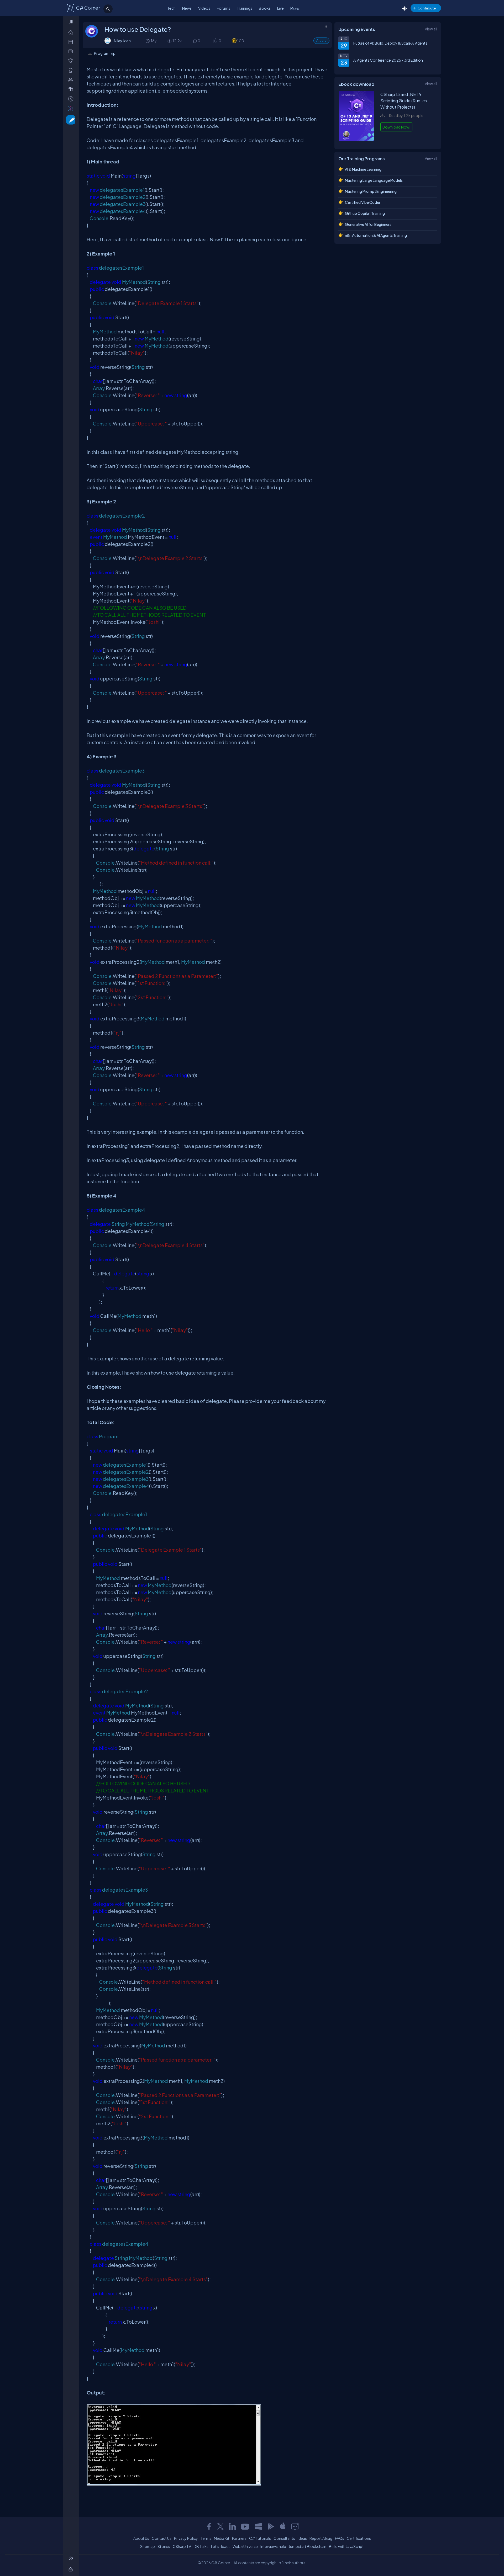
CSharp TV (182, 2546)
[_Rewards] (72, 99)
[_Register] (72, 2559)
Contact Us (162, 2538)
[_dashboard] (72, 42)
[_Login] (72, 2569)
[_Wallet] (72, 51)
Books (265, 8)
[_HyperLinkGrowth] (70, 119)
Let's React (220, 2546)
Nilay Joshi (123, 41)
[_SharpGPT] (72, 108)
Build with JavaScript (346, 2546)
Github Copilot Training (365, 213)
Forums (224, 8)
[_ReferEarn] (72, 89)
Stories (164, 2546)
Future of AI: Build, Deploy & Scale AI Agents (390, 43)
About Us (141, 2538)
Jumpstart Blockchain (308, 2546)
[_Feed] (72, 32)
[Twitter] (220, 2526)
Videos (204, 8)
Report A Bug (321, 2538)
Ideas (302, 2538)
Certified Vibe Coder (363, 202)
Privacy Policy (186, 2538)
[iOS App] (283, 2526)
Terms (206, 2538)
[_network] (72, 80)
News (187, 8)
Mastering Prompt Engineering (371, 191)
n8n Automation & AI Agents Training (376, 235)
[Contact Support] (295, 2526)
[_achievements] (72, 70)
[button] (215, 41)
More (295, 8)
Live (280, 8)
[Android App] (271, 2526)
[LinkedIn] (232, 2526)
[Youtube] (245, 2526)
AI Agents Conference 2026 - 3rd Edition (388, 60)
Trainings (245, 8)
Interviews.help (273, 2546)
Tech (171, 8)
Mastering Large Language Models (374, 180)
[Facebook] (209, 2526)
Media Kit (222, 2538)
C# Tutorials (260, 2538)
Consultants (284, 2538)
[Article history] (148, 41)
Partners (239, 2538)
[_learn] (72, 61)
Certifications (359, 2538)
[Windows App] (259, 2526)
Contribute (427, 8)
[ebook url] (357, 140)
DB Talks (201, 2546)
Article (321, 41)
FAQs (340, 2538)
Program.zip (105, 53)
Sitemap (148, 2546)
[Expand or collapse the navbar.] (71, 22)
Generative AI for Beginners (368, 224)
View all (431, 29)
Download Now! (396, 127)
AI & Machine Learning (363, 169)
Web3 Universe (245, 2546)
